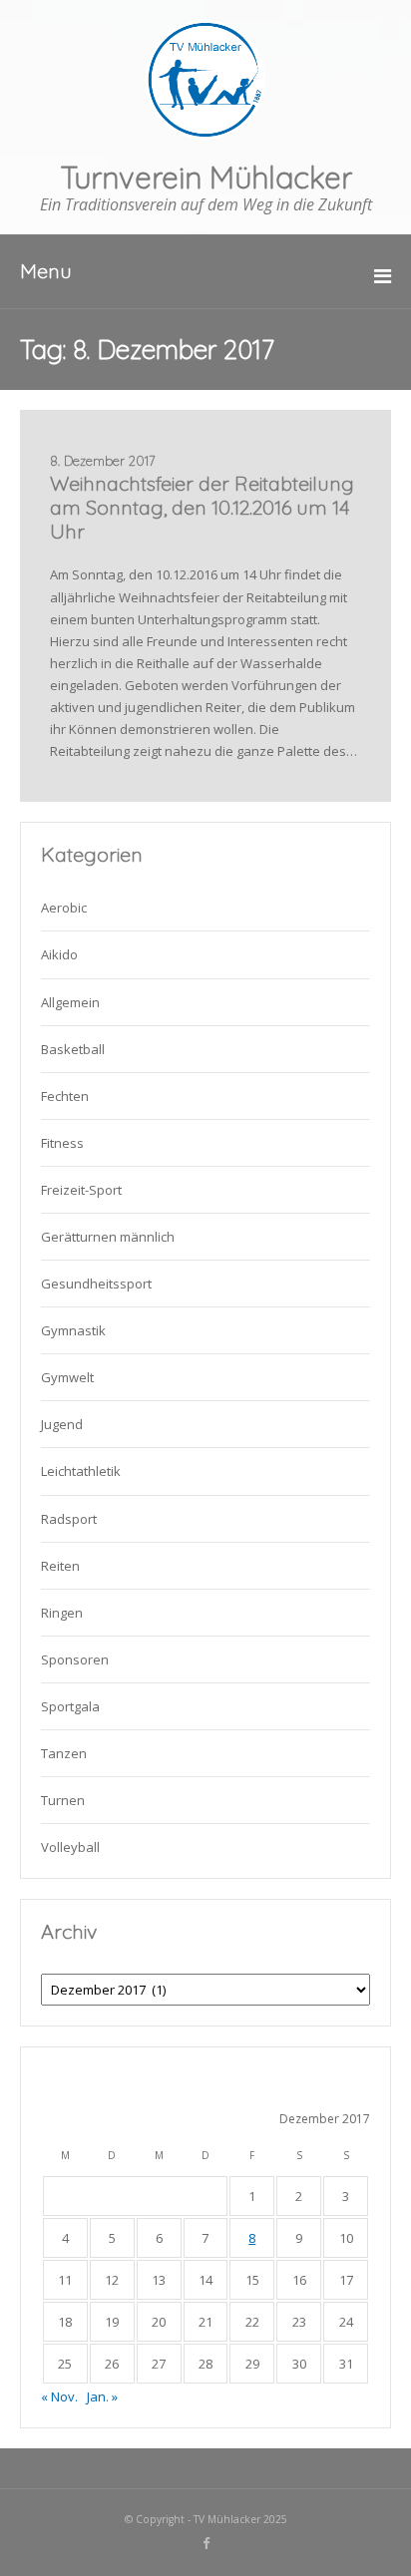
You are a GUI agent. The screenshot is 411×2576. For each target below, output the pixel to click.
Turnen (63, 1800)
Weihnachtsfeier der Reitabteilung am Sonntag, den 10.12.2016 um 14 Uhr (202, 507)
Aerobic (64, 908)
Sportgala (70, 1706)
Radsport (69, 1519)
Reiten (60, 1566)
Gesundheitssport (96, 1284)
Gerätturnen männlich (108, 1237)
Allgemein (70, 1002)
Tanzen (64, 1753)
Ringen (62, 1613)
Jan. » (102, 2396)
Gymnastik (73, 1330)
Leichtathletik (81, 1471)
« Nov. (59, 2396)
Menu (46, 271)
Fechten (65, 1096)
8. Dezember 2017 (103, 461)
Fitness (62, 1143)
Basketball (73, 1049)
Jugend (62, 1424)
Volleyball (70, 1847)
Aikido (59, 954)
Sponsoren (75, 1659)
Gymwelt (67, 1377)
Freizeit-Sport (81, 1190)
